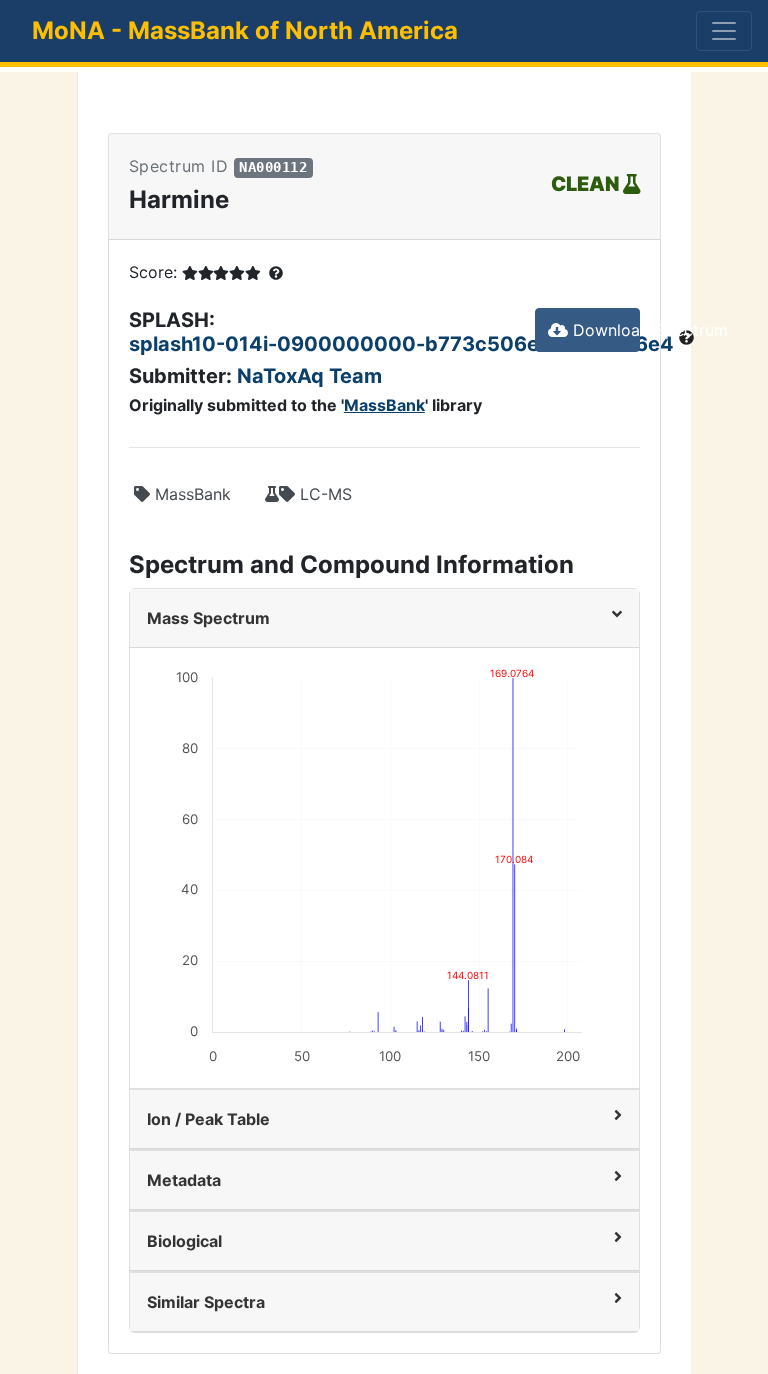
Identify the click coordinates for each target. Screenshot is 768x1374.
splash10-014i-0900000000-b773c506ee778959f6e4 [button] (404, 344)
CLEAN (587, 184)
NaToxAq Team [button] (309, 376)
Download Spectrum (604, 330)
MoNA (245, 30)
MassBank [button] (190, 494)
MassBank (384, 405)
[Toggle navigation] (724, 31)
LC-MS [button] (323, 494)
